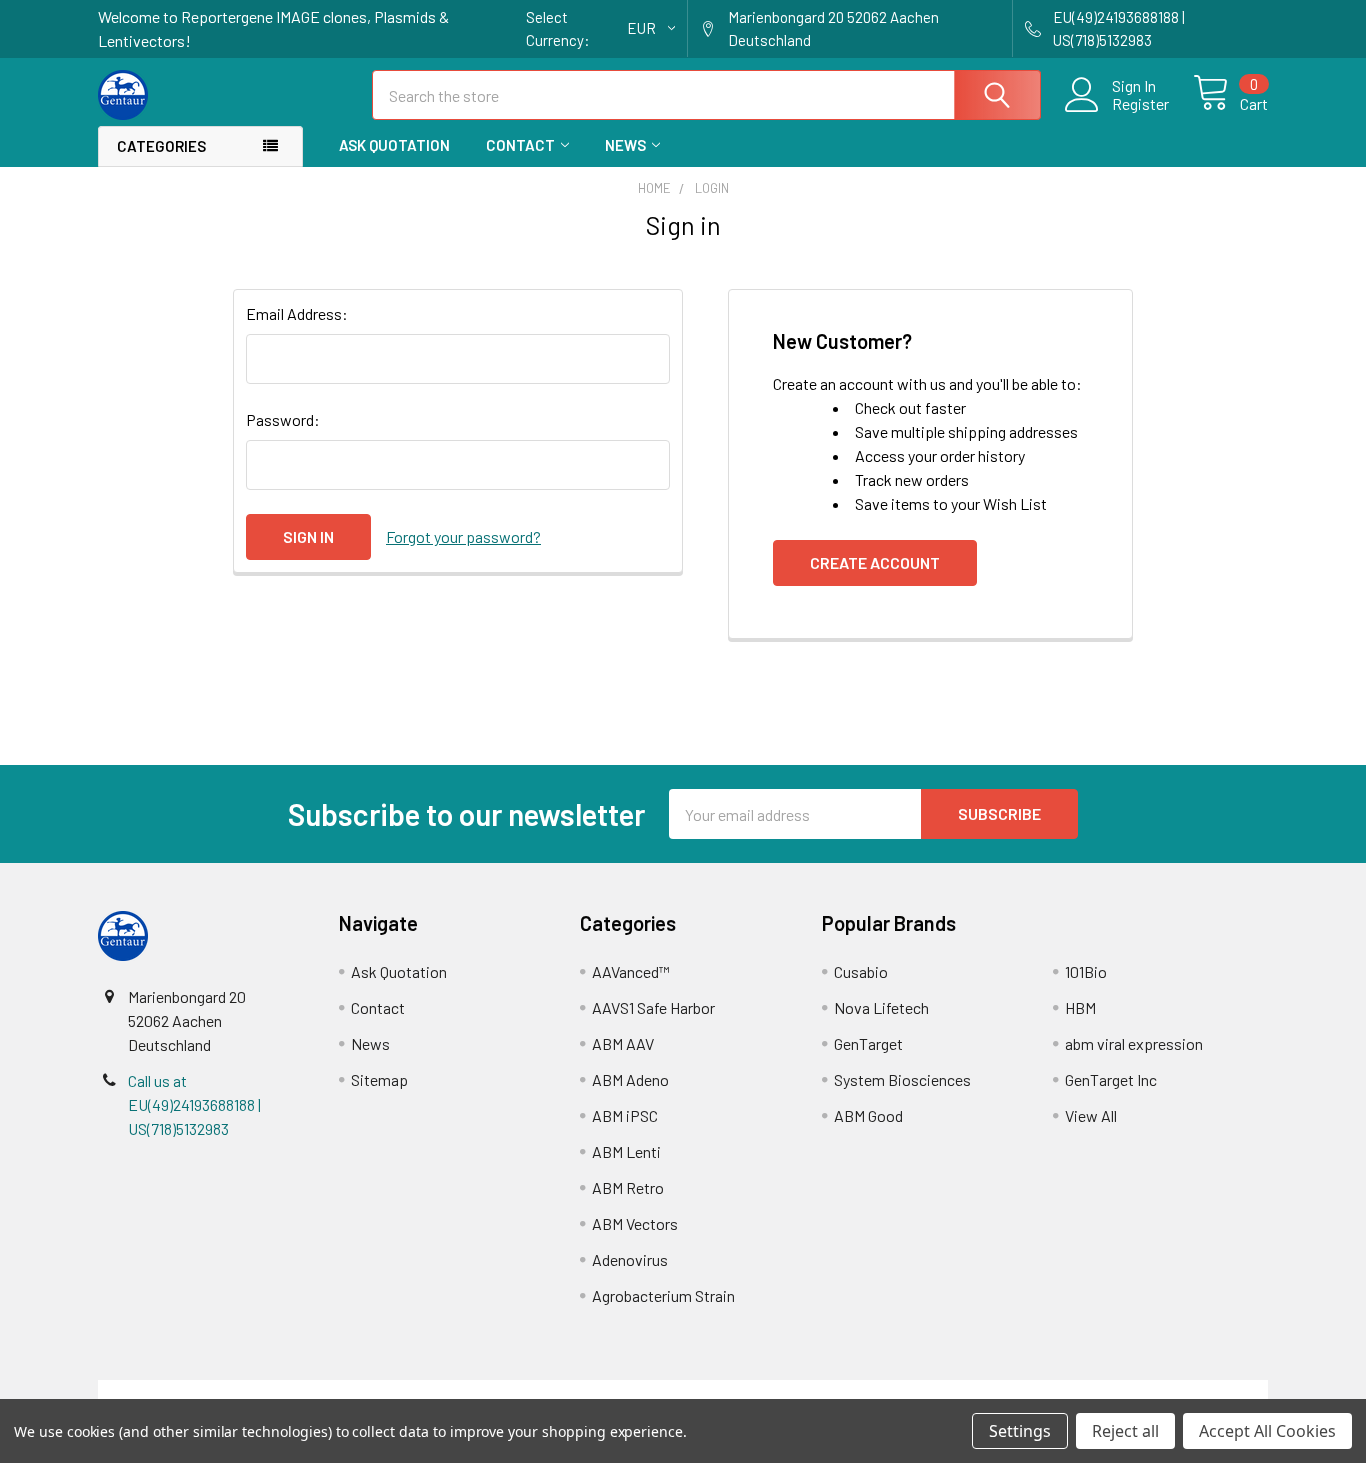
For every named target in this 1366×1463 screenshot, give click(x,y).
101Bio (1086, 971)
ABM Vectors (635, 1223)
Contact (520, 145)
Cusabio (861, 971)
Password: (283, 419)
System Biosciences (902, 1079)
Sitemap (379, 1079)
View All (1091, 1115)
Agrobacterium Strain (663, 1295)
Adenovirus (630, 1259)
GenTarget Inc (1111, 1079)
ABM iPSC (625, 1115)
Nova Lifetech (881, 1007)
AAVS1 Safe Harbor (653, 1007)
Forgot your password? (463, 536)
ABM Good (868, 1115)
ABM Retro (628, 1187)
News (625, 145)
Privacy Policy (1122, 1391)
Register (1140, 104)
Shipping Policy (536, 1391)
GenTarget (868, 1043)
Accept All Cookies (1267, 1431)
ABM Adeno (630, 1079)
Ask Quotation (394, 145)
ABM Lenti (626, 1151)
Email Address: (297, 313)
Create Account (875, 562)
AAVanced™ (631, 971)
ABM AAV (623, 1043)
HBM (1080, 1007)
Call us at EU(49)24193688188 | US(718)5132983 (194, 1104)
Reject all (1125, 1431)
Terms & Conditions (244, 1391)
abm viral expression (1134, 1043)
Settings (1020, 1431)
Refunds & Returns (829, 1391)
